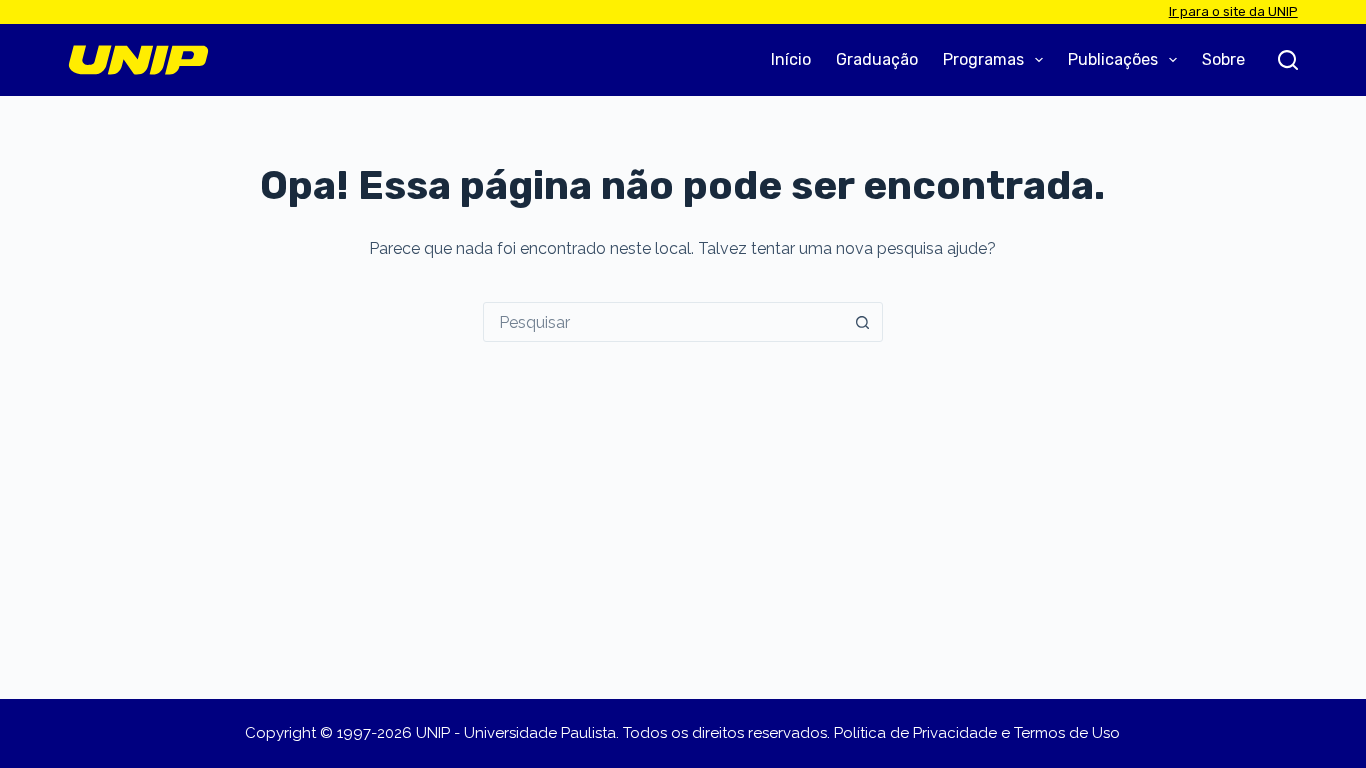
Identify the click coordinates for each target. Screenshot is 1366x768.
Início (791, 59)
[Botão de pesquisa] (863, 322)
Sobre (1223, 59)
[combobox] (664, 322)
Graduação (877, 59)
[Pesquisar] (1288, 60)
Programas (983, 59)
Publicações (1113, 59)
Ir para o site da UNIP (1233, 11)
